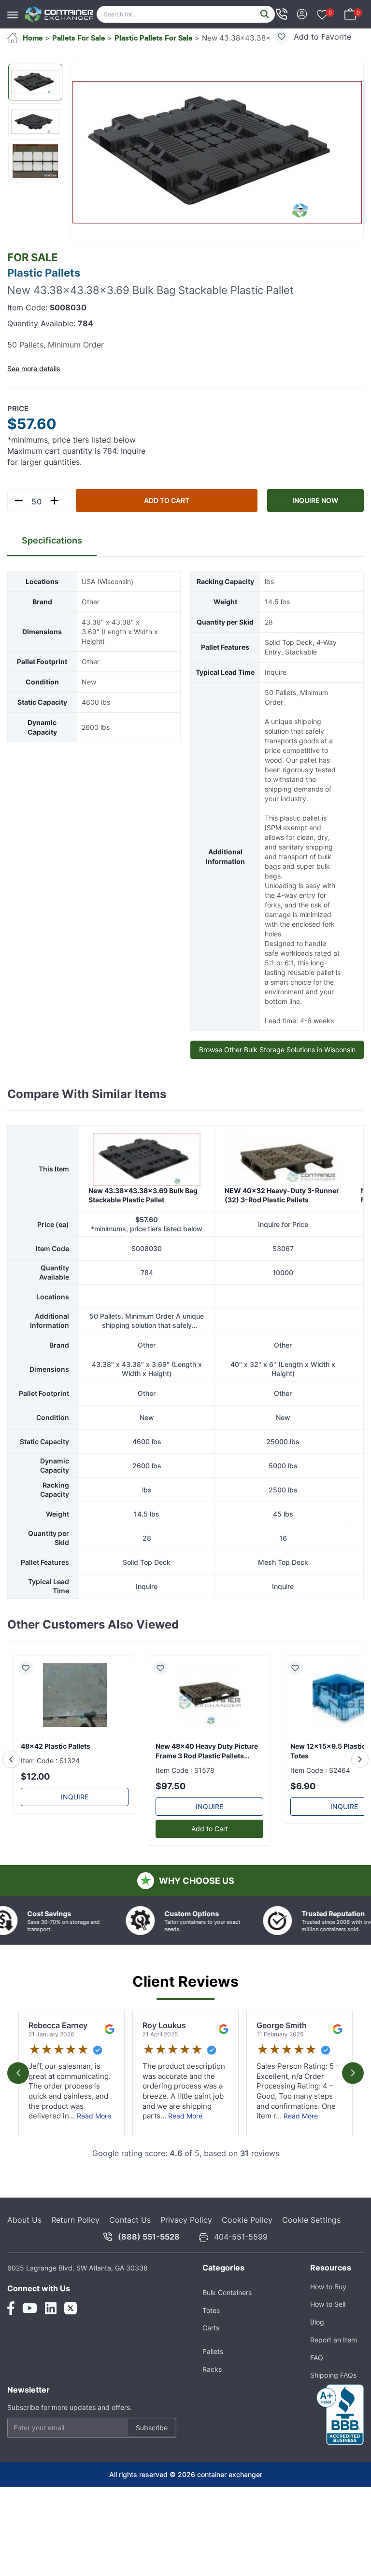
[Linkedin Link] (51, 2350)
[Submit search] (265, 14)
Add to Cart (167, 500)
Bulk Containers (227, 2334)
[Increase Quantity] (55, 501)
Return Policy (75, 2261)
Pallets (213, 2393)
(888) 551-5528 (149, 2278)
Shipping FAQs (333, 2416)
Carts (211, 2369)
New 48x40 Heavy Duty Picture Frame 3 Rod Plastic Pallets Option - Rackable (207, 1793)
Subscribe (152, 2469)
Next (353, 2114)
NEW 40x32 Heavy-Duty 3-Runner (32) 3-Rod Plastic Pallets (282, 1237)
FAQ (317, 2399)
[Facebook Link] (11, 2350)
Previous (18, 2114)
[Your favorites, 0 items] (322, 15)
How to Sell (328, 2346)
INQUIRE (75, 1838)
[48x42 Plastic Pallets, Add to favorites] (29, 1710)
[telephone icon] (282, 14)
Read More (94, 2157)
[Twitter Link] (71, 2350)
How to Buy (328, 2328)
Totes (211, 2352)
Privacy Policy (186, 2261)
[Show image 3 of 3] (35, 161)
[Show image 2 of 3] (35, 122)
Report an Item (334, 2381)
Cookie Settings (311, 2261)
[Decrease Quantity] (19, 501)
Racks (212, 2411)
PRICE (18, 409)
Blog (317, 2363)
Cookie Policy (247, 2261)
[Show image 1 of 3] (35, 82)
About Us (24, 2261)
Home (33, 38)
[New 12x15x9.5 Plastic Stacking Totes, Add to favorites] (299, 1710)
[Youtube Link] (30, 2350)
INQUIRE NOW (315, 500)
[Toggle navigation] (15, 10)
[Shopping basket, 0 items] (350, 13)
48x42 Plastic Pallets (56, 1788)
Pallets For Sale (78, 38)
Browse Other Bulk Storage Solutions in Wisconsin (277, 1050)
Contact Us (130, 2261)
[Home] (59, 14)
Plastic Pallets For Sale (153, 38)
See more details (34, 369)
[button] (217, 152)
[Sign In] (302, 13)
